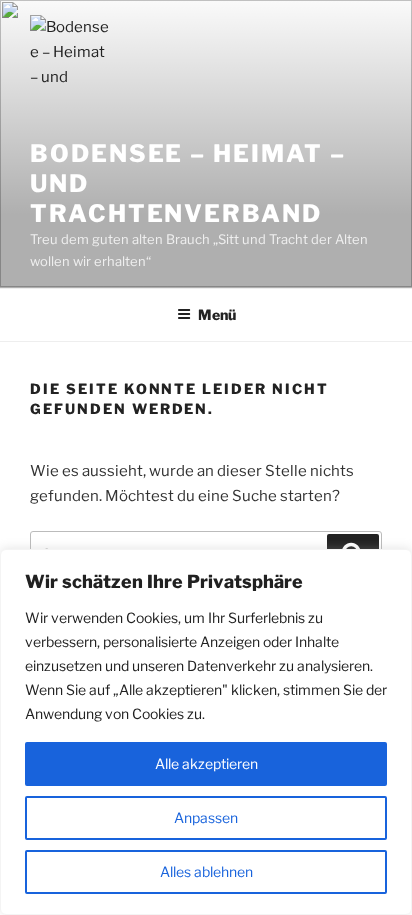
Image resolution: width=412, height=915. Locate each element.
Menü (217, 314)
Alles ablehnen (206, 871)
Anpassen (206, 817)
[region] (206, 732)
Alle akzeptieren (206, 763)
